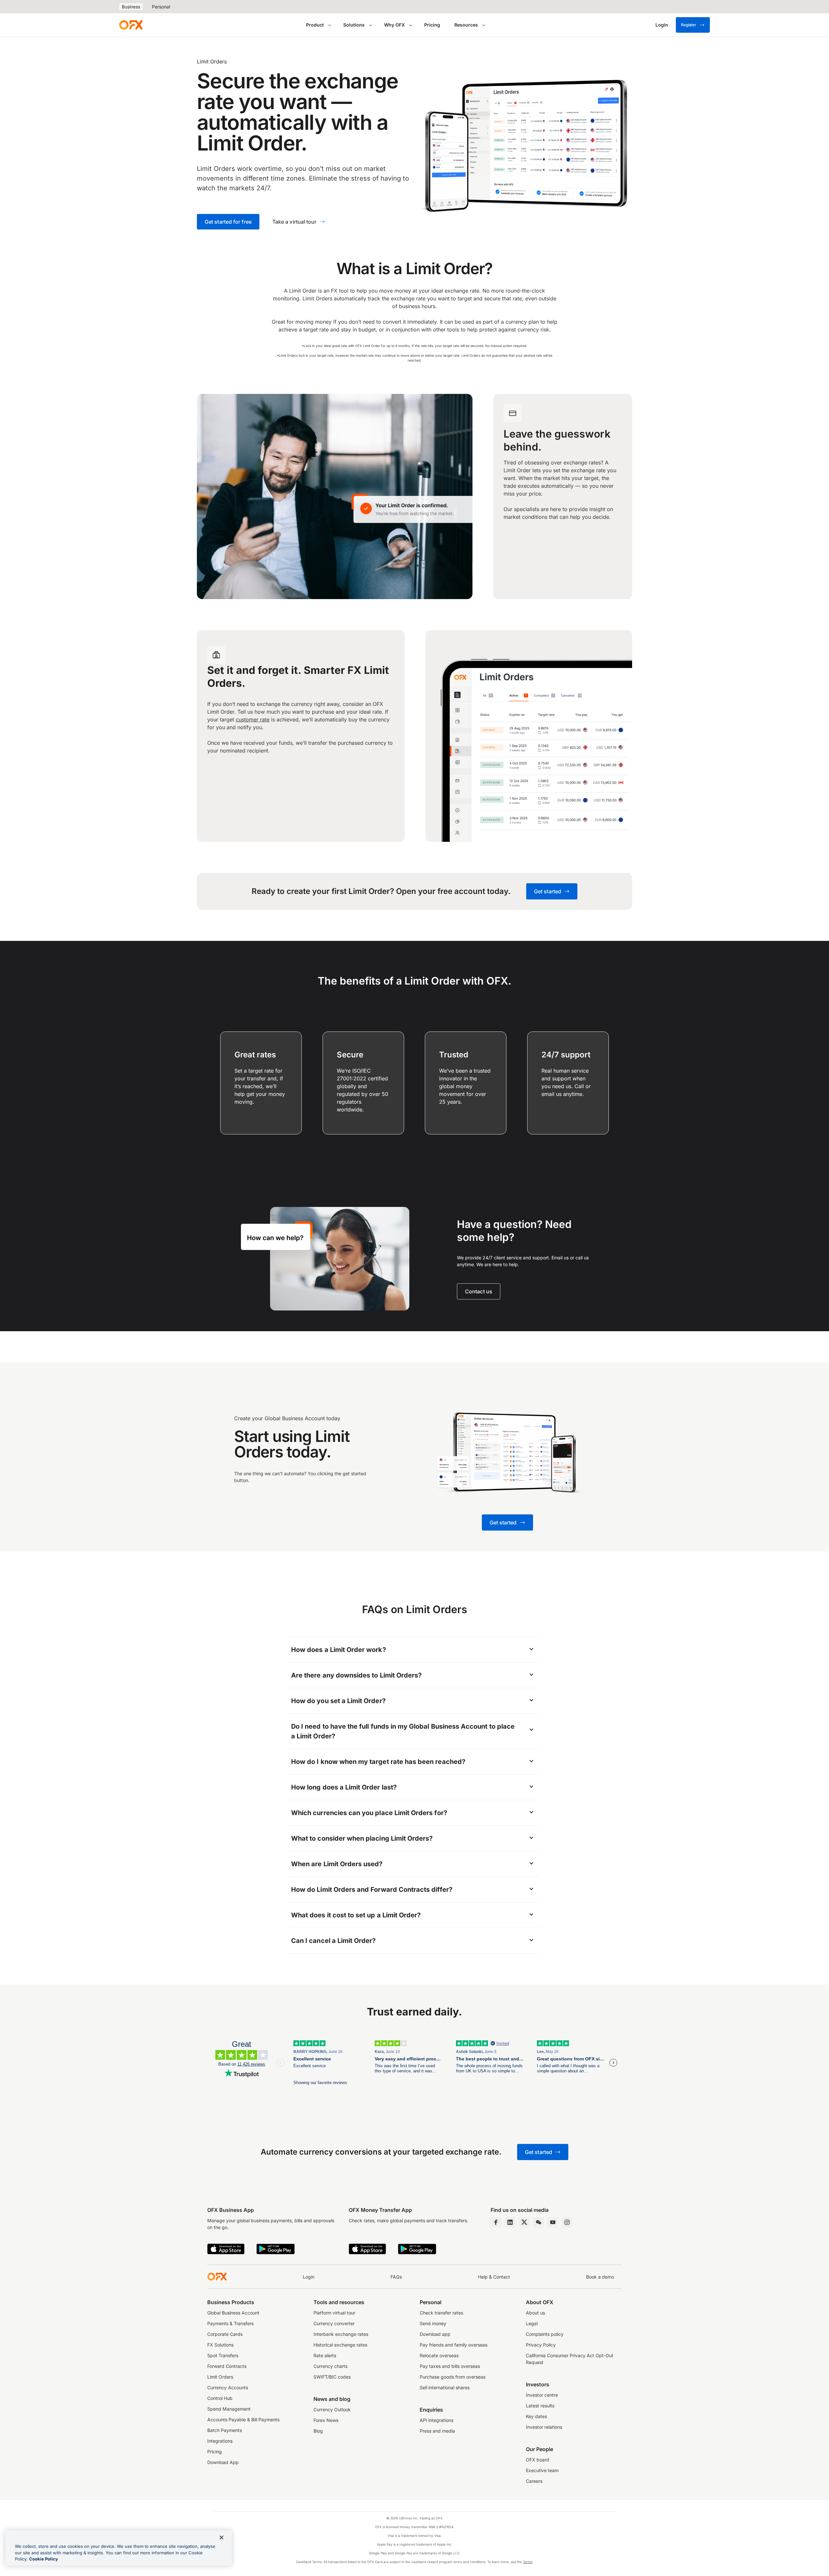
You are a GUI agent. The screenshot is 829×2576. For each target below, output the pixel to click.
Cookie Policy (44, 2559)
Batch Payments (225, 2430)
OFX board (538, 2460)
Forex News (326, 2420)
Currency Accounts (228, 2387)
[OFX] (131, 25)
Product (315, 25)
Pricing (432, 25)
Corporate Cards (225, 2334)
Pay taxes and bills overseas (450, 2366)
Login (309, 2277)
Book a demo (600, 2277)
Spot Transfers (223, 2355)
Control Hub (220, 2398)
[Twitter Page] (524, 2222)
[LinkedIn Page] (510, 2222)
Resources (466, 25)
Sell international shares (445, 2387)
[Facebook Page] (496, 2222)
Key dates (536, 2416)
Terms (528, 2562)
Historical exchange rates (340, 2345)
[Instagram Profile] (567, 2222)
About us (535, 2313)
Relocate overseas (439, 2355)
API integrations (437, 2420)
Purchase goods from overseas (453, 2377)
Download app (435, 2334)
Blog (318, 2431)
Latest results (540, 2406)
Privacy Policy (541, 2345)
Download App (223, 2462)
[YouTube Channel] (553, 2222)
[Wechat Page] (539, 2222)
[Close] (221, 2537)
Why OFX (394, 25)
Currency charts (330, 2366)
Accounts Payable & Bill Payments (243, 2420)
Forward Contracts (227, 2366)
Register (689, 25)
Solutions (354, 25)
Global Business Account (233, 2313)
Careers (534, 2481)
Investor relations (544, 2427)
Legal (532, 2323)
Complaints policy (545, 2334)
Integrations (220, 2441)
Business (131, 7)
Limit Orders (220, 2377)
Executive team (542, 2470)
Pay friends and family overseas (454, 2345)
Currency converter (334, 2323)
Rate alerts (325, 2355)
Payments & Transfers (230, 2323)
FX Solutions (220, 2345)
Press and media (437, 2431)
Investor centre (542, 2395)
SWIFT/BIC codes (332, 2377)
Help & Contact (494, 2277)
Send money (433, 2323)
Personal (161, 7)
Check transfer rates (441, 2313)
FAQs (396, 2277)
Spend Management (229, 2409)
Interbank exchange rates (341, 2334)
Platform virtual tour (334, 2313)
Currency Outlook (332, 2409)
